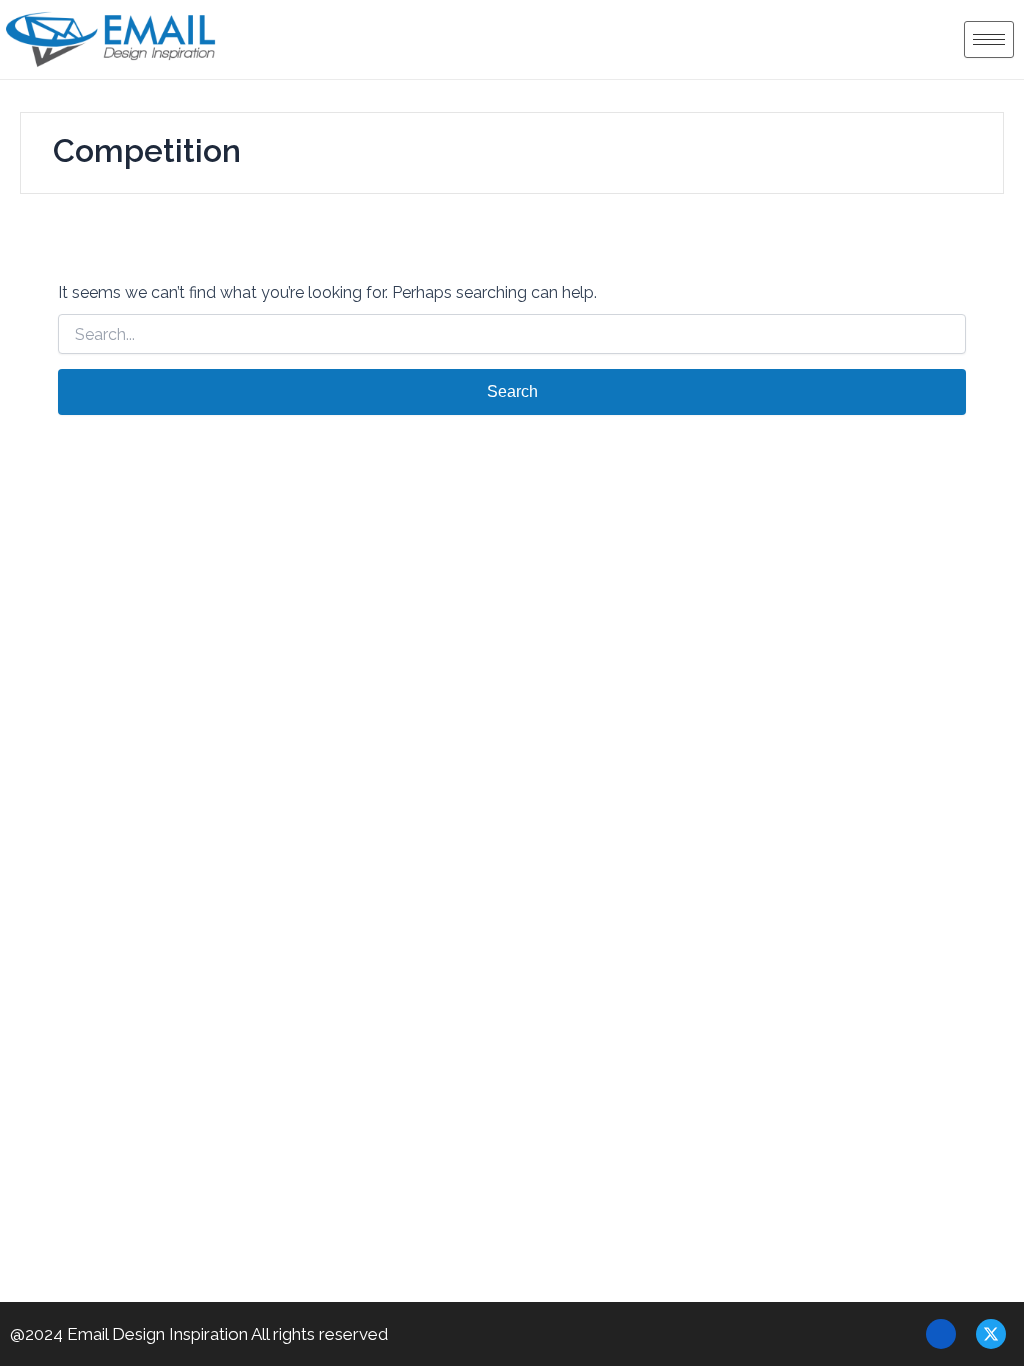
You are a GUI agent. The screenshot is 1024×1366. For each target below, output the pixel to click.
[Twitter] (991, 1334)
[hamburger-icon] (989, 39)
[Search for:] (511, 335)
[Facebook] (941, 1334)
